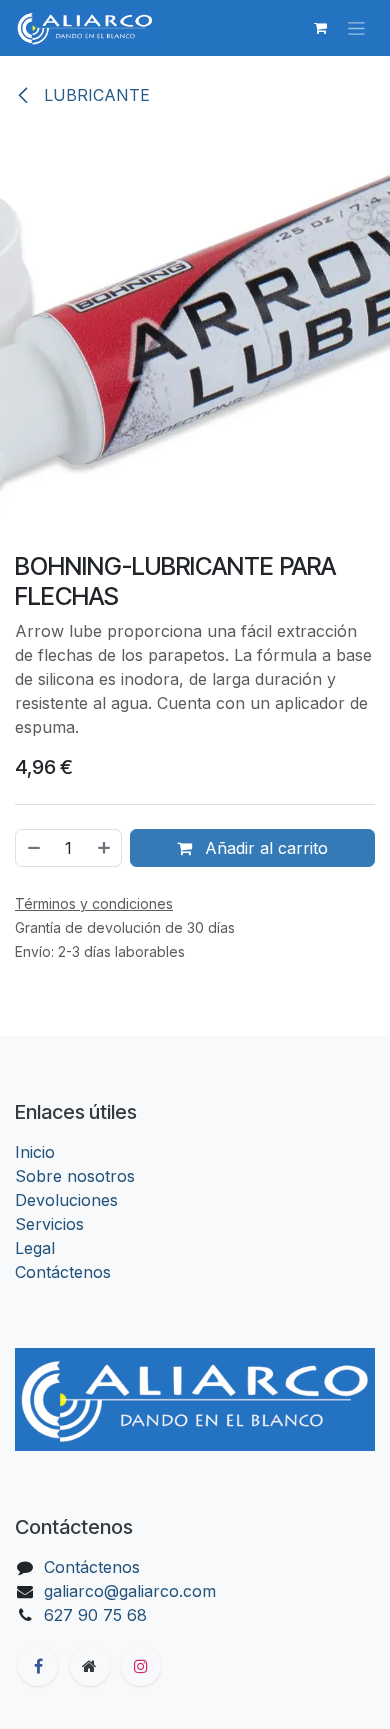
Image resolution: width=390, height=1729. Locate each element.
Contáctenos (63, 1272)
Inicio (35, 1152)
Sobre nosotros (75, 1176)
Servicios (49, 1224)
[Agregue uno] (105, 848)
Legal (35, 1248)
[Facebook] (38, 1666)
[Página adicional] (90, 1666)
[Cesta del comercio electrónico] (320, 28)
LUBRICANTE (94, 95)
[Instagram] (141, 1666)
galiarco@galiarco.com (130, 1591)
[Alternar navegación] (356, 28)
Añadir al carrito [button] (264, 848)
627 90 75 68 (95, 1615)
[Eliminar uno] (33, 848)
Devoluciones (66, 1200)
